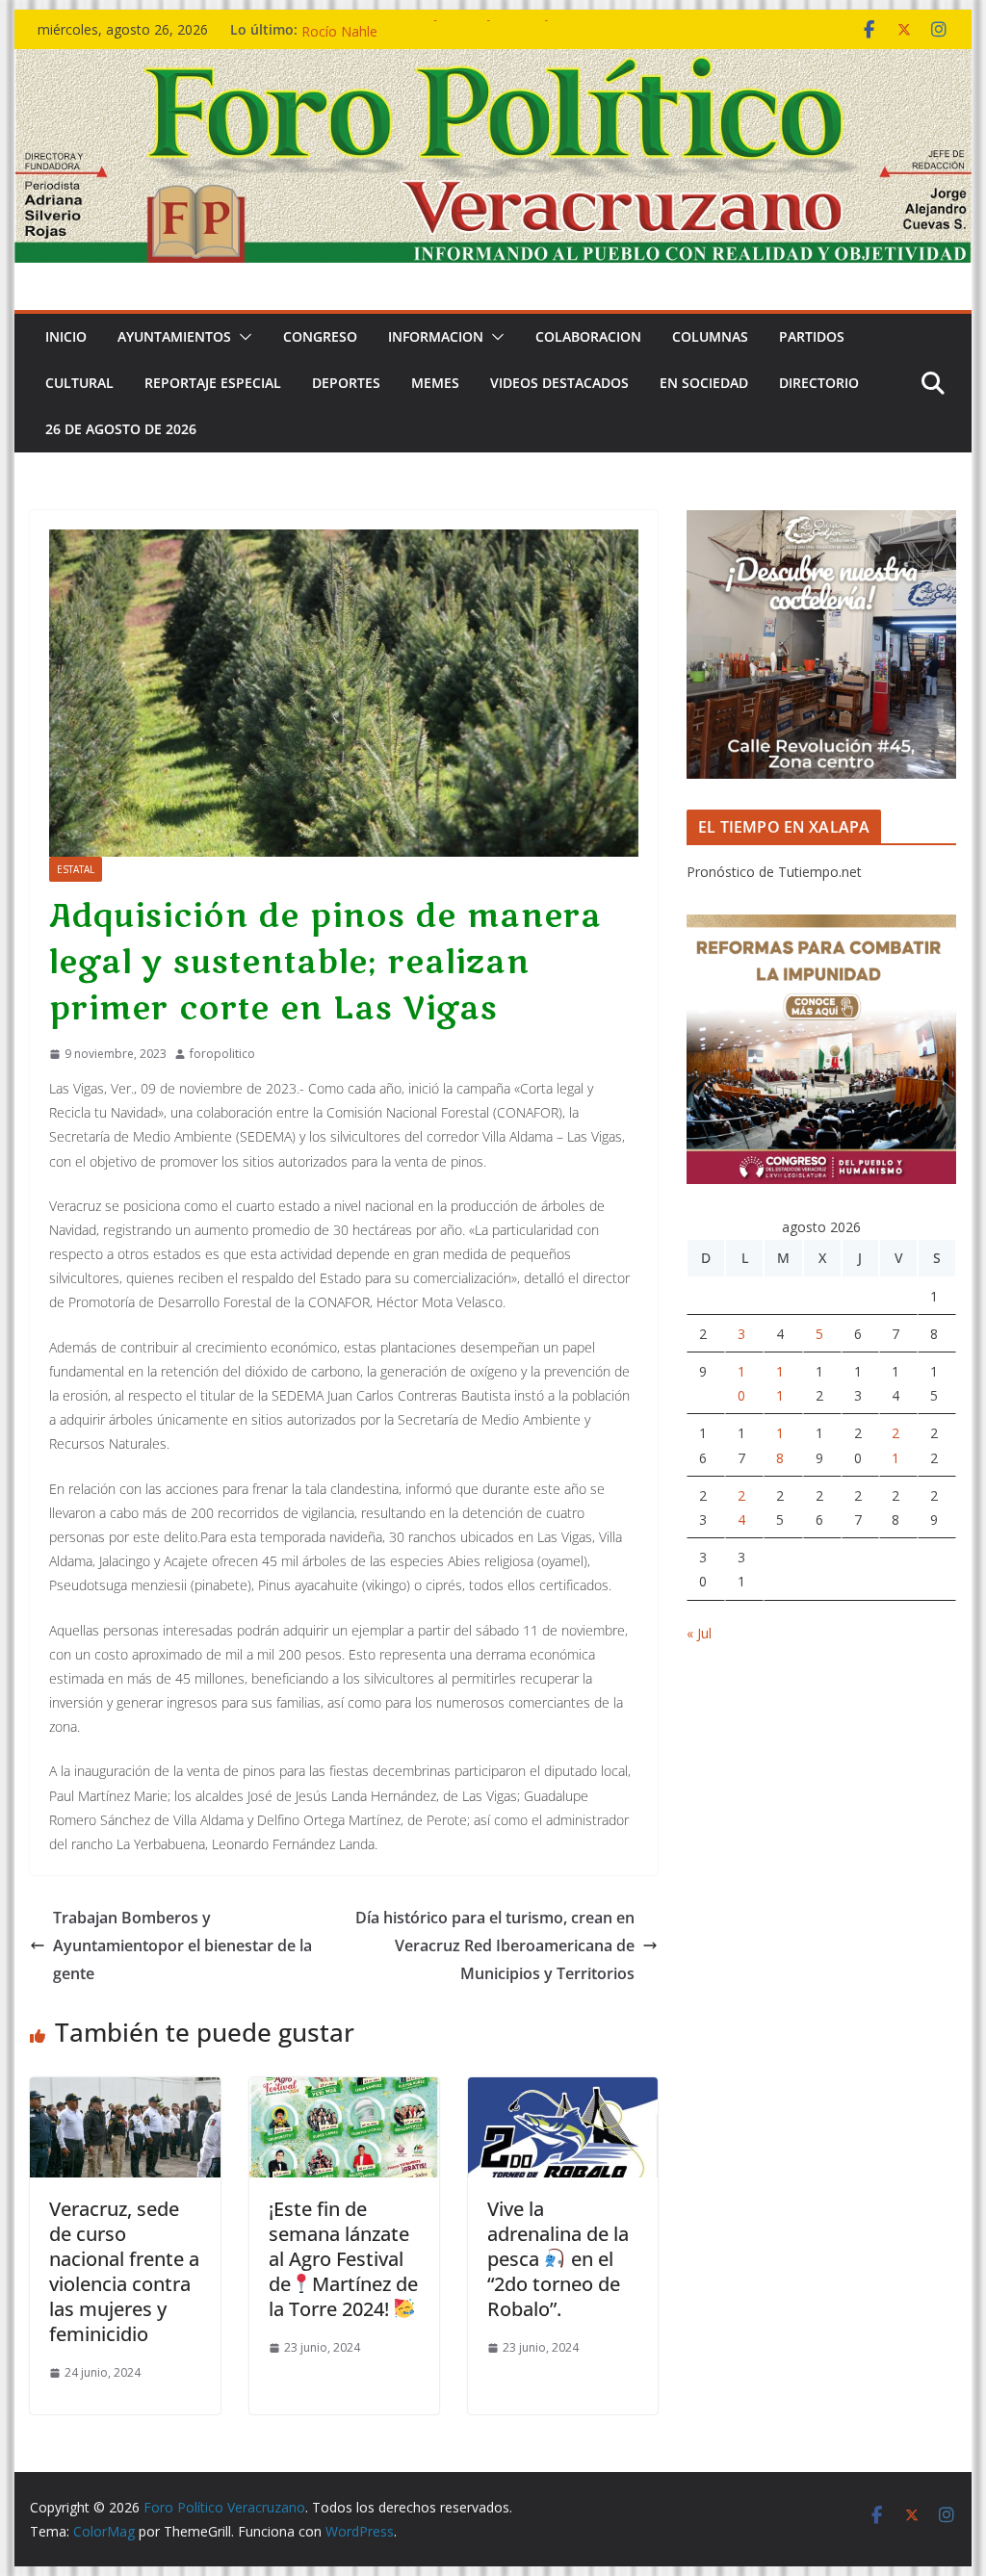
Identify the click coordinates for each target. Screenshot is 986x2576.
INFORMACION (436, 336)
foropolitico (222, 1054)
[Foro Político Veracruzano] (493, 63)
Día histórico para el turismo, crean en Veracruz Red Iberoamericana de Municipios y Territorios (495, 1945)
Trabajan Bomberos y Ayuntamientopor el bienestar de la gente (182, 1945)
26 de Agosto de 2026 (121, 429)
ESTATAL (76, 869)
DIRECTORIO (819, 383)
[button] (242, 337)
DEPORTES (346, 383)
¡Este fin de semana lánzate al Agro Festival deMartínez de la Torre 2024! (344, 2259)
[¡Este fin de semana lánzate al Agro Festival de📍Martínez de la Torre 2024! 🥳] (344, 2091)
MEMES (435, 383)
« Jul (699, 1633)
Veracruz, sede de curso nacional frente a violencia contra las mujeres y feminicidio (124, 2271)
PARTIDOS (812, 336)
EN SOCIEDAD (704, 383)
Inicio (66, 336)
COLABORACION (588, 336)
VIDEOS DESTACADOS (559, 383)
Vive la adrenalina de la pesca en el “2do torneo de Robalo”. (558, 2259)
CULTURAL (79, 383)
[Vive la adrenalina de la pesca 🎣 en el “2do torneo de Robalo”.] (563, 2091)
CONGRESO (320, 336)
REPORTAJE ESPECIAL (213, 383)
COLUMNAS (710, 336)
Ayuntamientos (174, 336)
